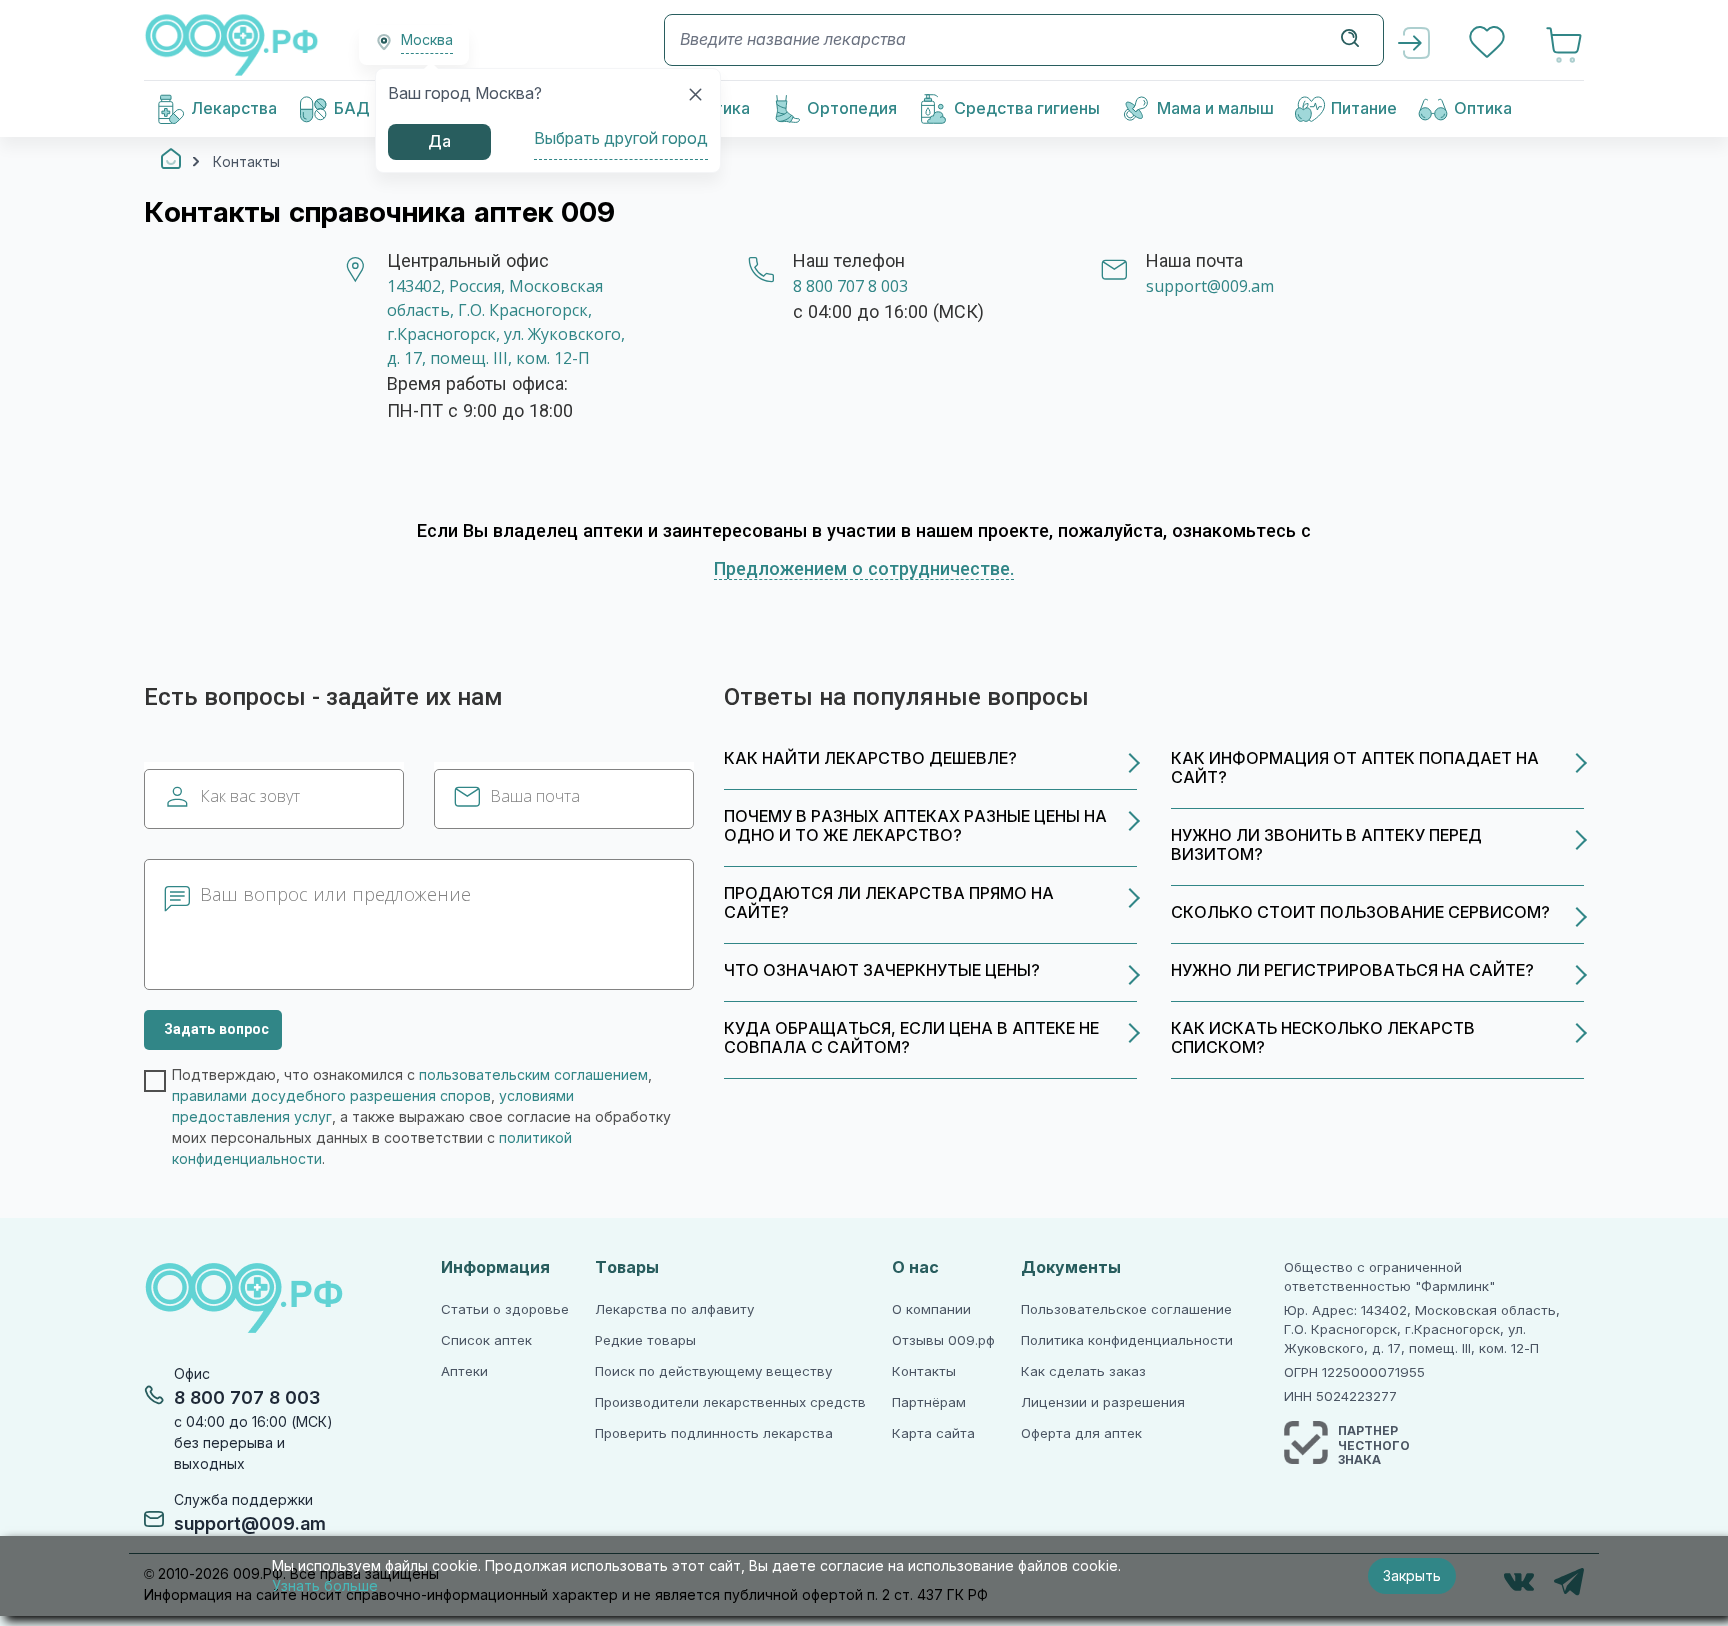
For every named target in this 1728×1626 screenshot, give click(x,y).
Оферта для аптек (1081, 1433)
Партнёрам (929, 1402)
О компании (931, 1309)
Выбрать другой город (621, 138)
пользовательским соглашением (533, 1075)
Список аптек (486, 1340)
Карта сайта (933, 1433)
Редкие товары (645, 1340)
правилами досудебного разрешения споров (331, 1096)
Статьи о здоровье (505, 1309)
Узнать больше (325, 1586)
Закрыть (1412, 1576)
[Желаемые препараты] (1489, 44)
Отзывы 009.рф (943, 1340)
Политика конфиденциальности (1127, 1340)
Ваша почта (535, 797)
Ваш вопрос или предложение (335, 895)
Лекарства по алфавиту (674, 1309)
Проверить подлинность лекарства (714, 1433)
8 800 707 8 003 (850, 286)
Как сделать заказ (1083, 1371)
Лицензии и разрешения (1103, 1402)
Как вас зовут (250, 797)
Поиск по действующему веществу (713, 1371)
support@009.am (1210, 286)
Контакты (924, 1371)
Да (439, 141)
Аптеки (464, 1371)
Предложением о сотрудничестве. (864, 569)
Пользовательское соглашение (1126, 1309)
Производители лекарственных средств (730, 1402)
